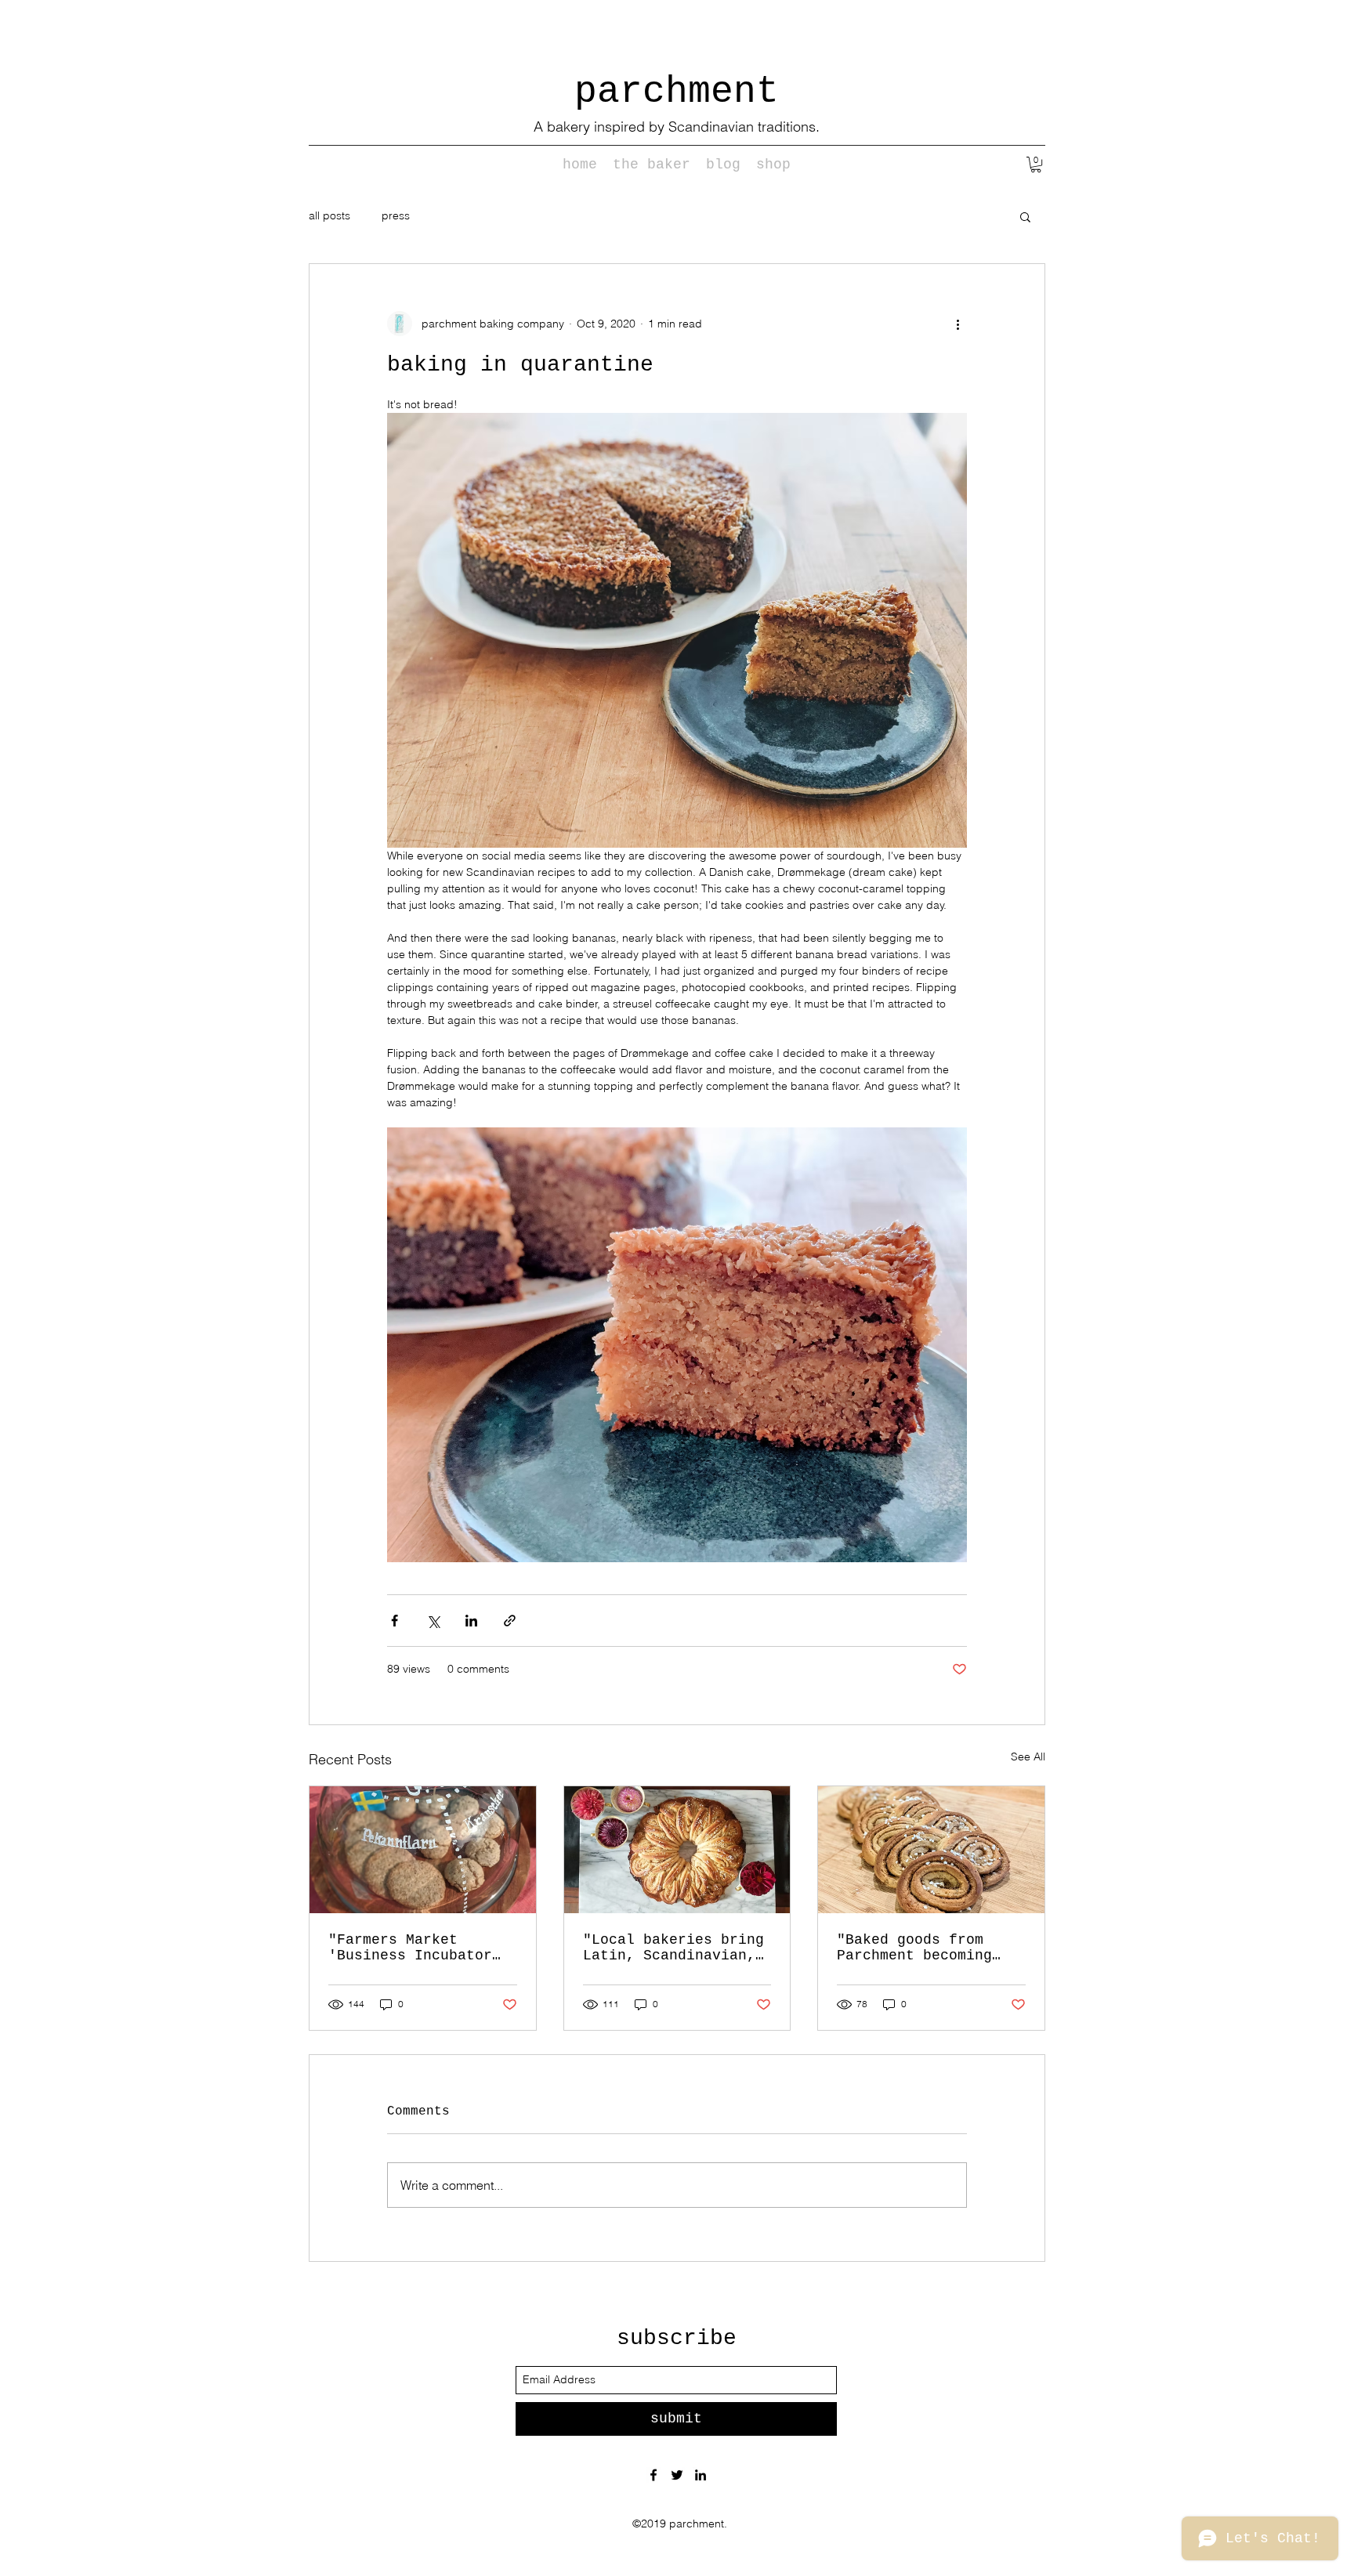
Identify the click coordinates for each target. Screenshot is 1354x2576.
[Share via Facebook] (395, 1621)
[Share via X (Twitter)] (433, 1621)
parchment (677, 92)
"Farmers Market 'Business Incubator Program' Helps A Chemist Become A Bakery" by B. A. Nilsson (410, 1948)
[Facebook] (653, 2475)
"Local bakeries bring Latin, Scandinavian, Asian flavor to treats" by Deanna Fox (673, 1948)
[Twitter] (677, 2475)
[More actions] (958, 324)
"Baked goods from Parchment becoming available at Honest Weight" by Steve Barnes (919, 1948)
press (396, 215)
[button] (1036, 165)
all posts (329, 215)
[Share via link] (510, 1621)
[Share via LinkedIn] (471, 1621)
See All (1028, 1757)
